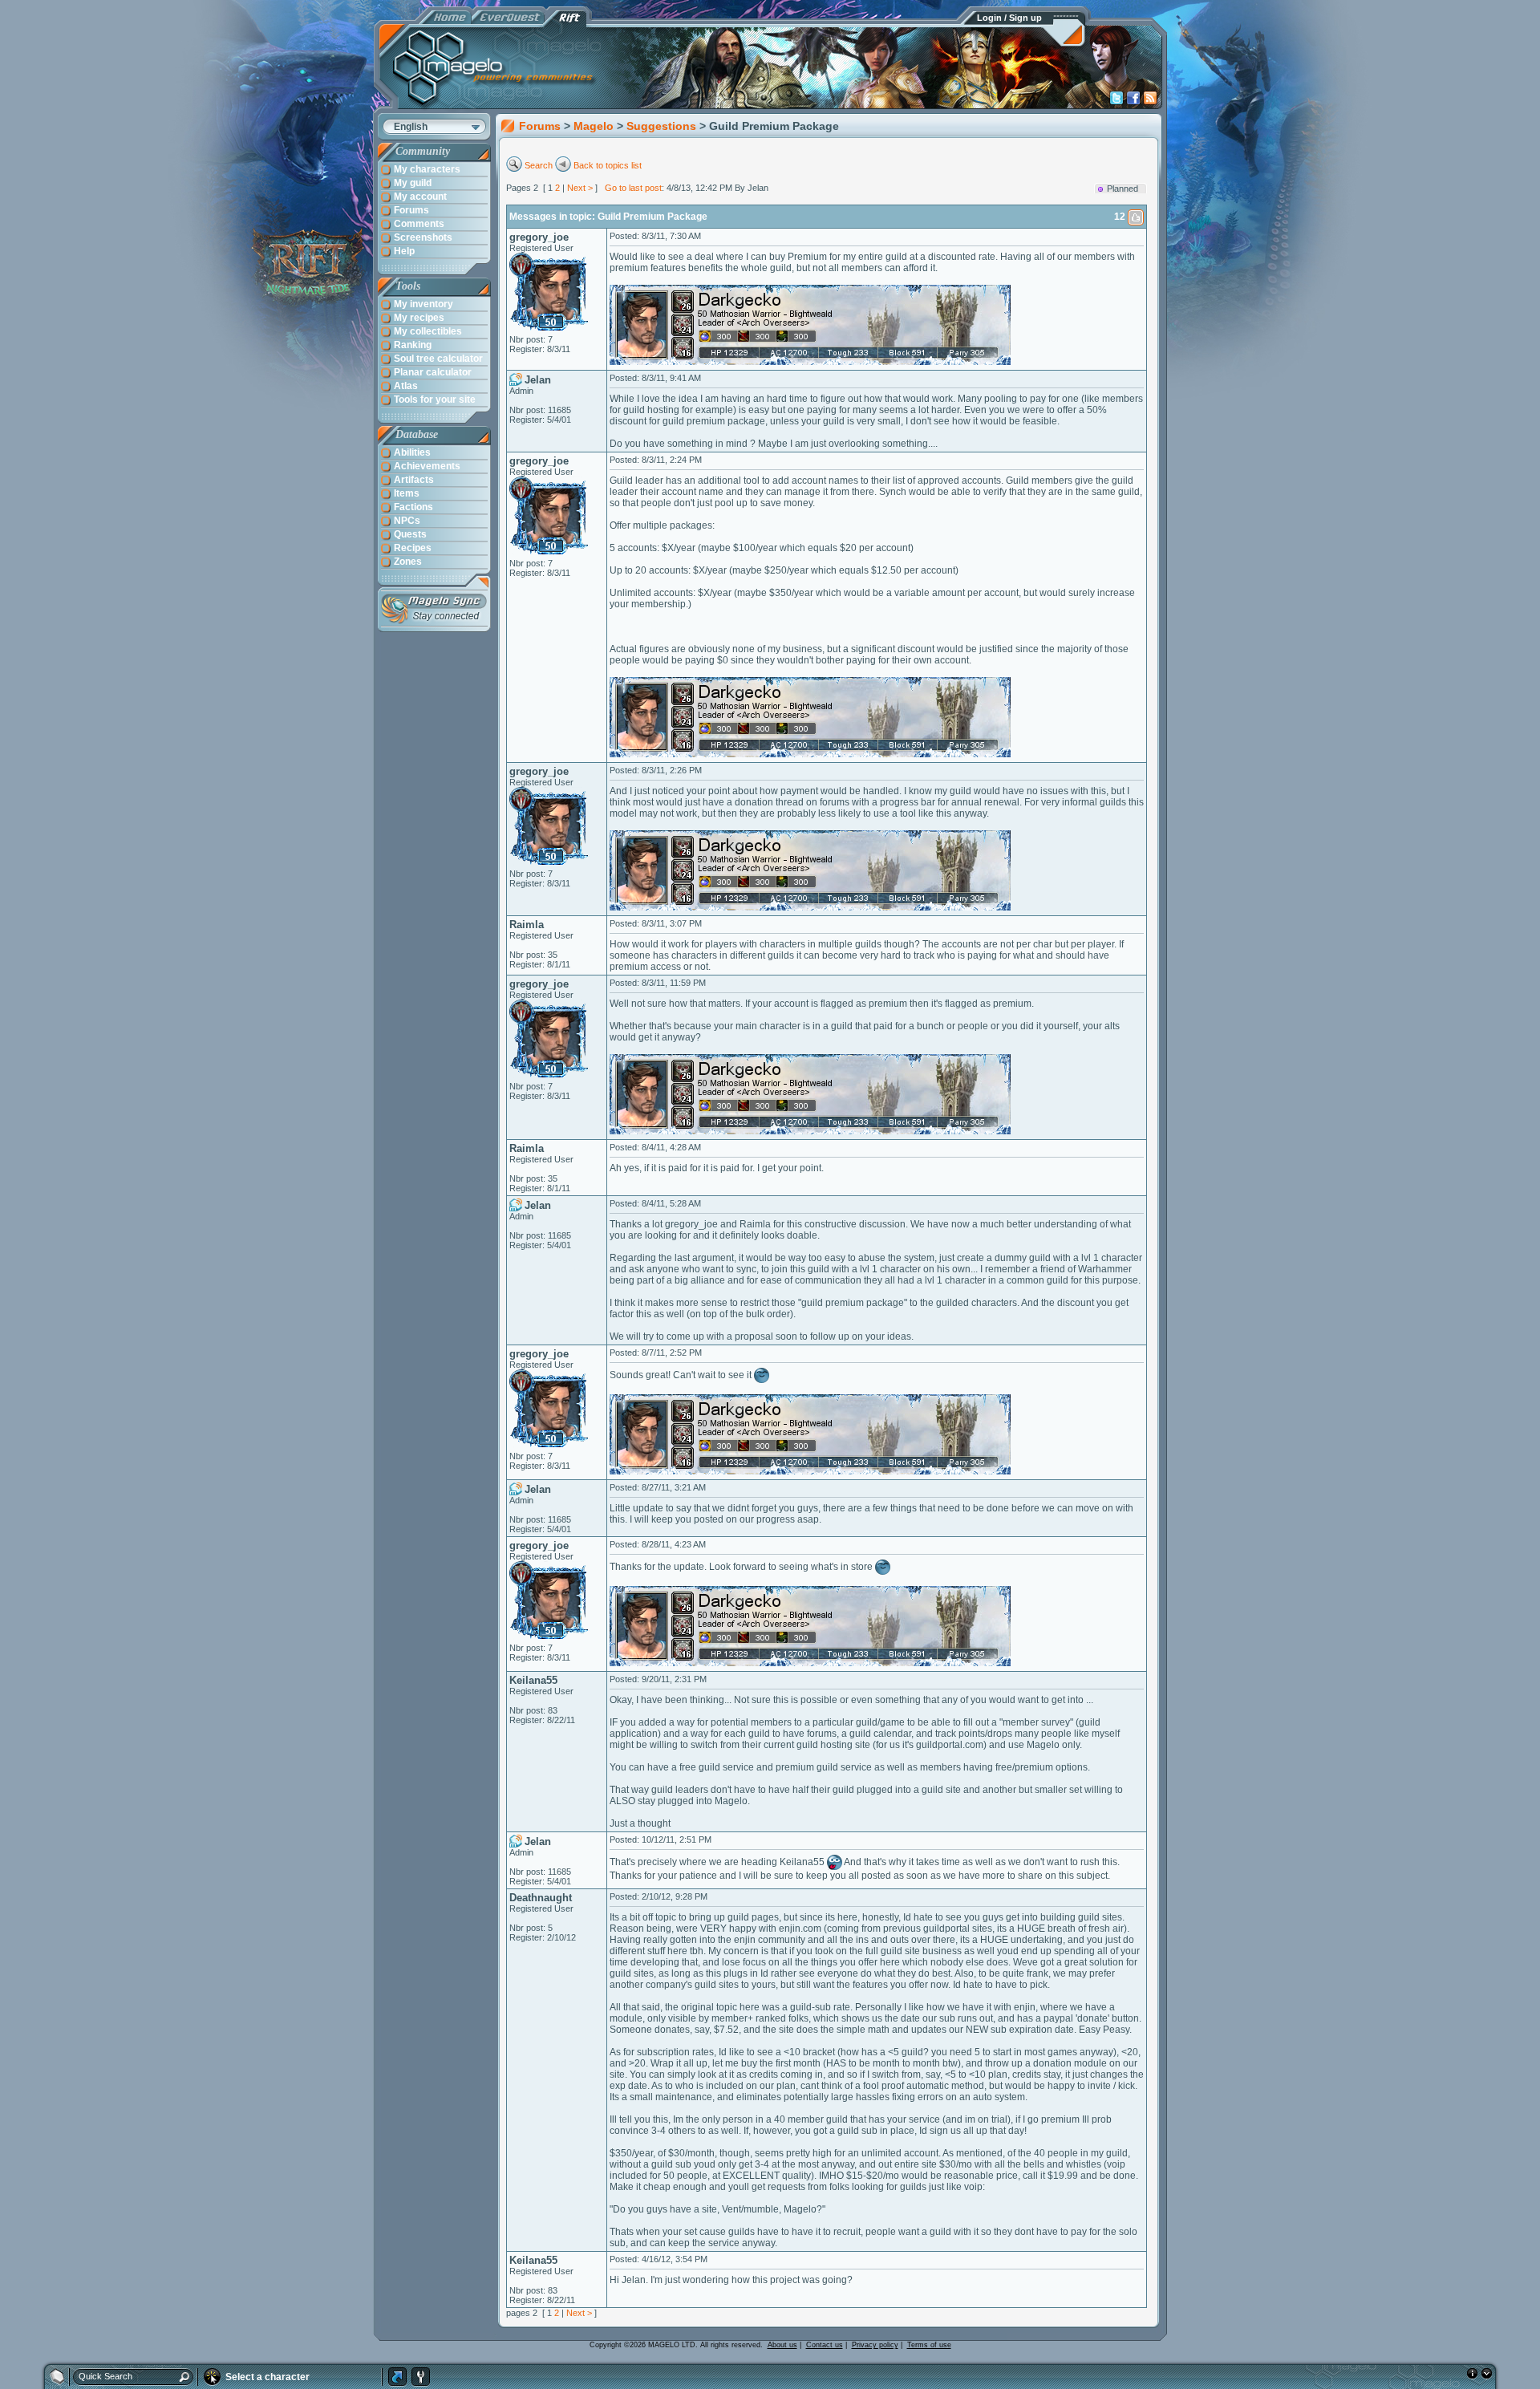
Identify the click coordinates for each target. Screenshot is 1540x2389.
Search (539, 165)
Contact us (825, 2345)
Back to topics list (608, 165)
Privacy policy (875, 2345)
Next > (580, 188)
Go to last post (633, 188)
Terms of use (929, 2345)
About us (782, 2345)
